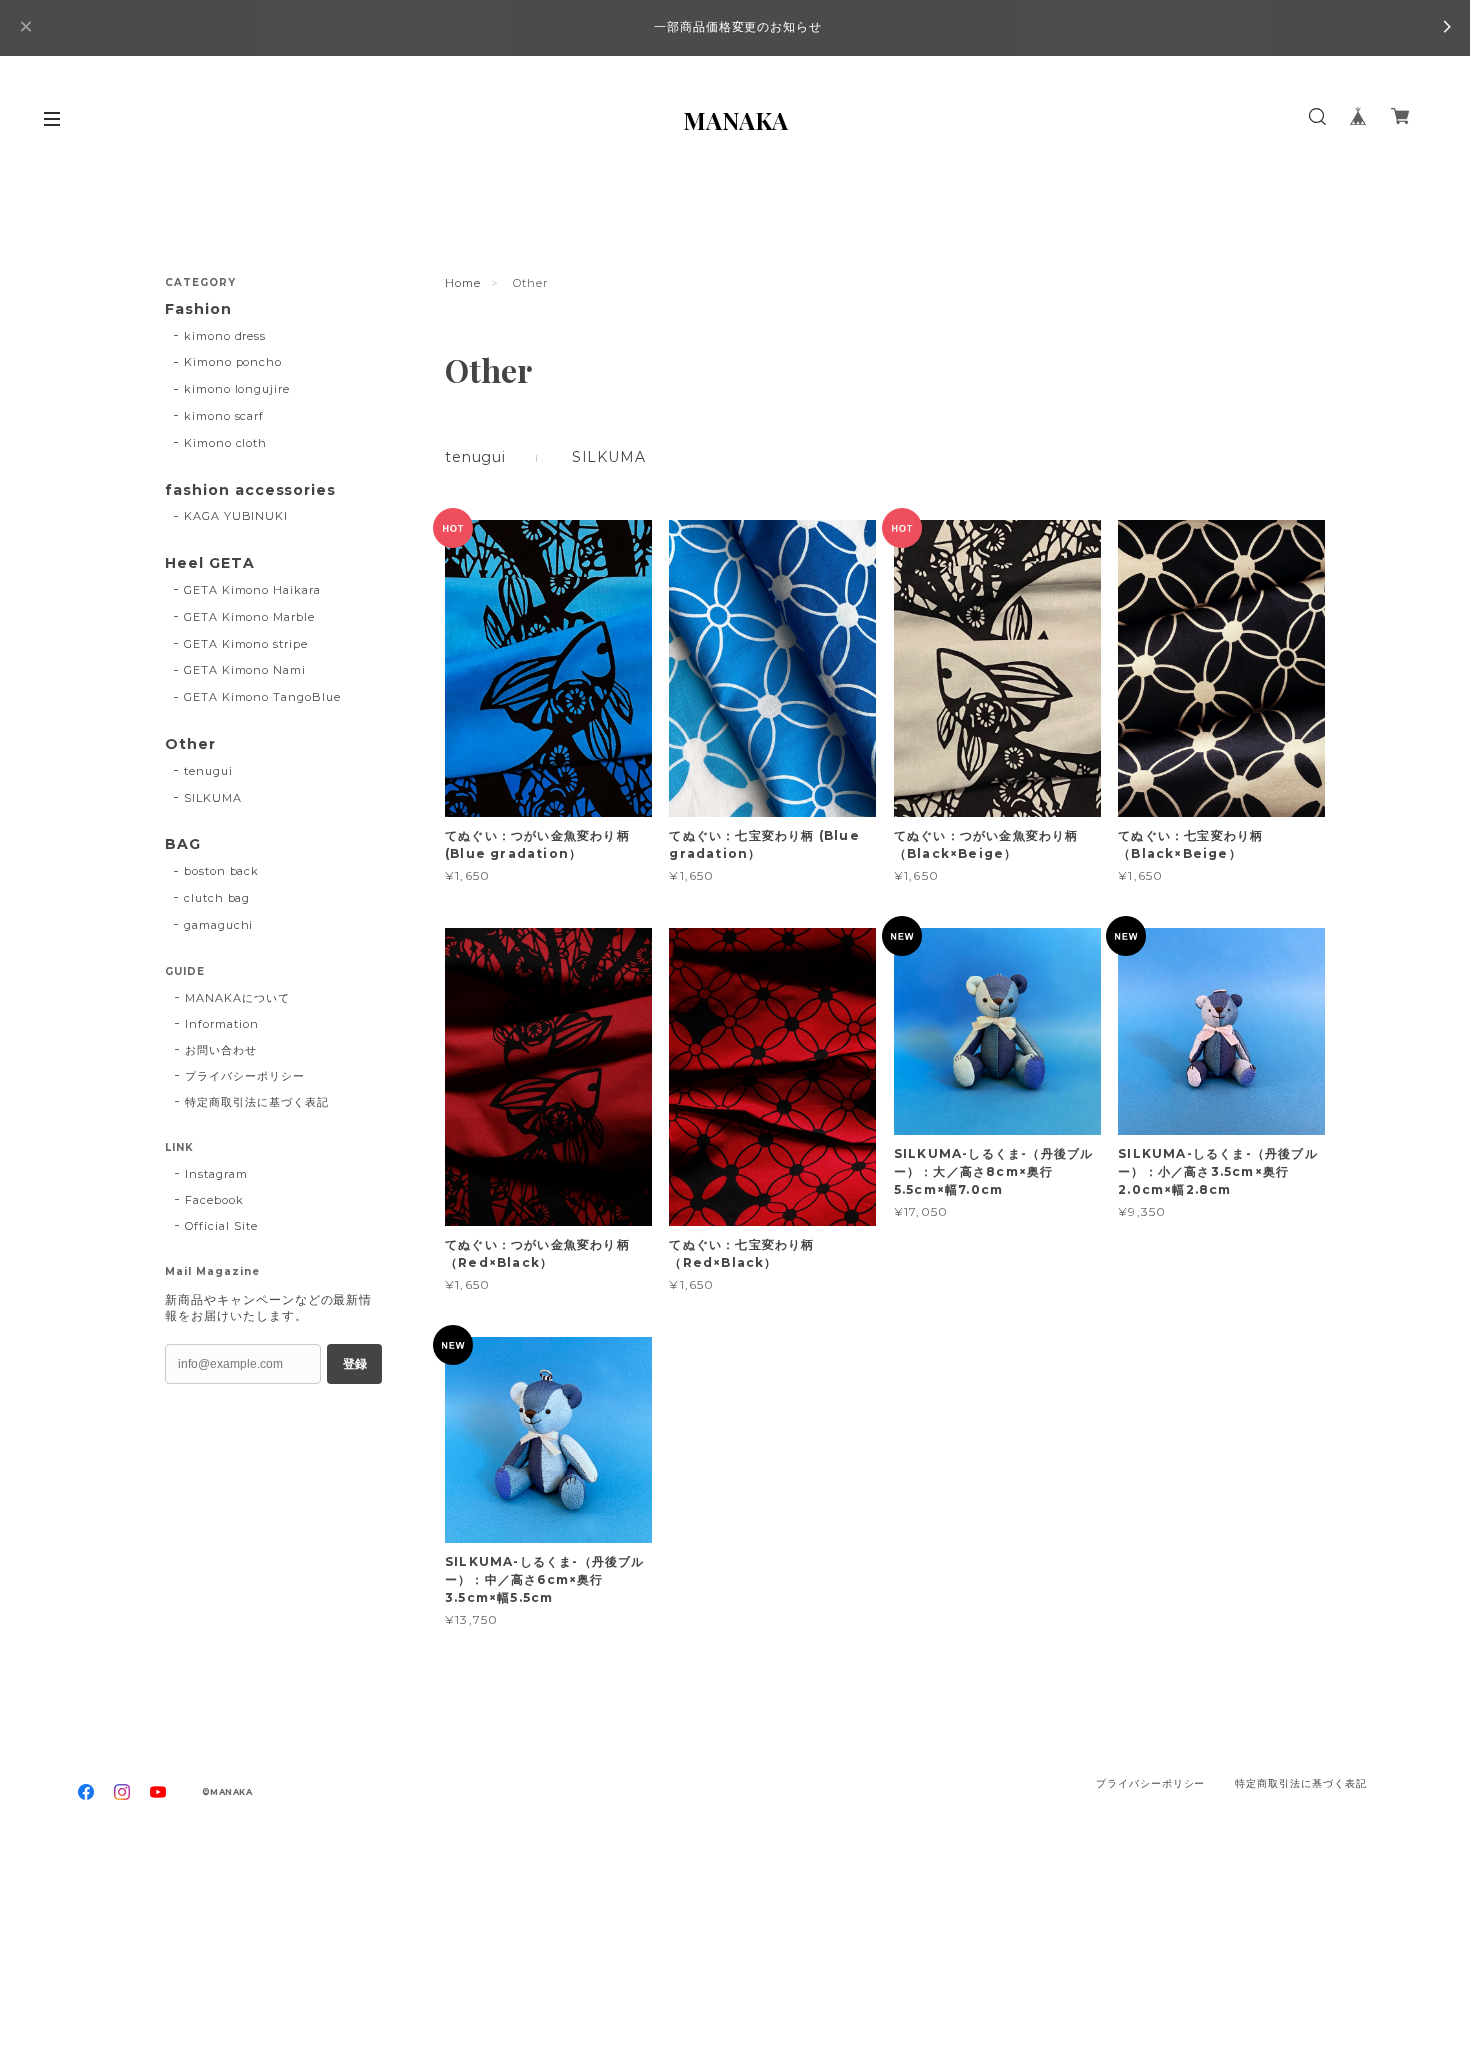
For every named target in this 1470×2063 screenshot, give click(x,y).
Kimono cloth (226, 443)
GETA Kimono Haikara (252, 590)
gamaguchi (219, 925)
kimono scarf (224, 416)
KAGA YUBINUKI (236, 516)
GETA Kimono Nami (245, 670)
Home (463, 283)
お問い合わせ (221, 1050)
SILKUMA (609, 457)
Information (222, 1024)
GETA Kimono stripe (246, 644)
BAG (183, 844)
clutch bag (217, 898)
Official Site (221, 1226)
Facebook (214, 1200)
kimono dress (225, 336)
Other (190, 744)
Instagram (216, 1174)
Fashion (198, 309)
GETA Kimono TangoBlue (262, 697)
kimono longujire (237, 389)
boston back (222, 871)
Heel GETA (210, 563)
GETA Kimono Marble (249, 617)
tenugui (475, 457)
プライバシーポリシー (245, 1076)
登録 (355, 1364)
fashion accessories (250, 490)
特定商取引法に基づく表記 (257, 1102)
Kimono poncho (233, 362)
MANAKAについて (237, 998)
